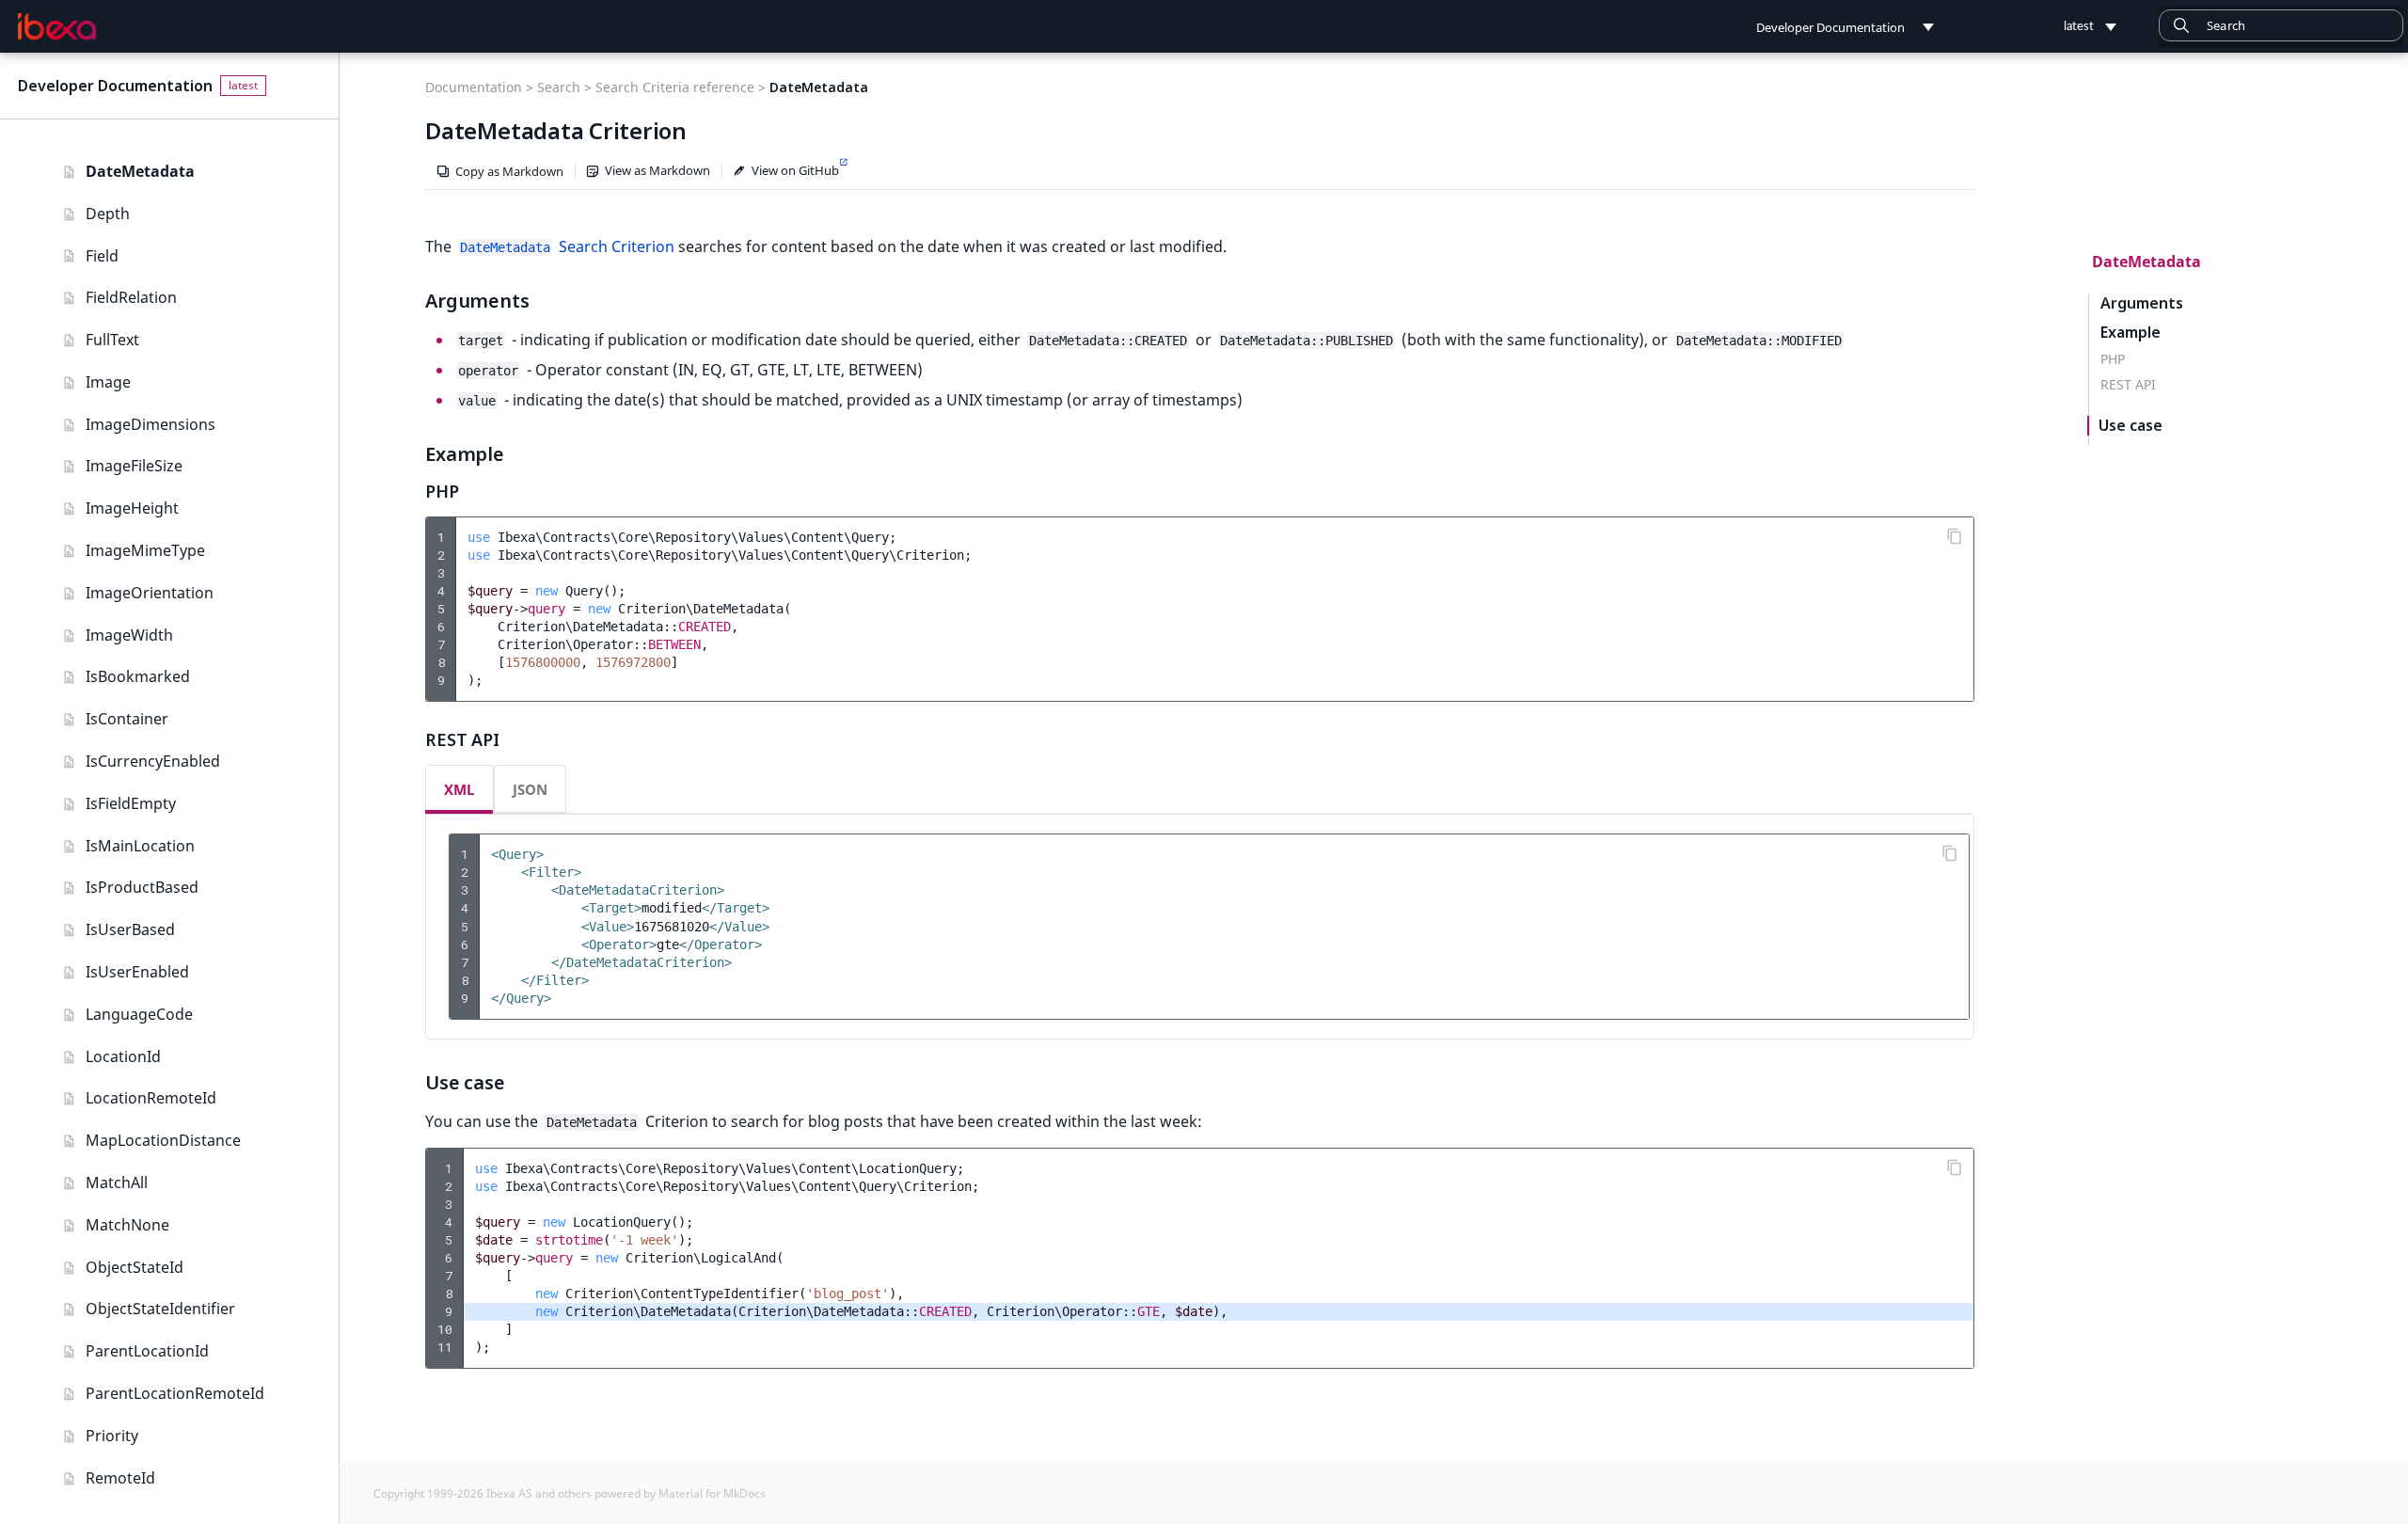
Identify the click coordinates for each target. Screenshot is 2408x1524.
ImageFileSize (134, 466)
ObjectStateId (135, 1267)
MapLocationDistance (163, 1140)
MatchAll (117, 1183)
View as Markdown (657, 170)
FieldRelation (131, 297)
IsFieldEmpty (131, 803)
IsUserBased (130, 929)
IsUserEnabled (137, 972)
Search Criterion (567, 246)
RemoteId (120, 1478)
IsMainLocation (140, 846)
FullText (112, 340)
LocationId (123, 1056)
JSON (530, 790)
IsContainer (127, 719)
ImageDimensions (150, 424)
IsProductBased (142, 887)
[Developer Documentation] (57, 27)
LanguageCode (139, 1014)
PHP (2113, 359)
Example (2131, 333)
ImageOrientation (150, 593)
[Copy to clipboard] (1955, 536)
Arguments (2142, 303)
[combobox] (2281, 25)
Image (108, 382)
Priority (112, 1436)
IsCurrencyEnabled (153, 761)
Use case (2131, 426)
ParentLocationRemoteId (175, 1393)
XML (459, 790)
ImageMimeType (145, 550)
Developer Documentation (115, 86)
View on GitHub (795, 170)
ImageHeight (132, 508)
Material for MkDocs (712, 1493)
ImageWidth (129, 635)
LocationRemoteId (151, 1098)
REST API (2128, 385)
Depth (108, 214)
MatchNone (127, 1225)
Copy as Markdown (509, 171)
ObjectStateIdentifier (160, 1309)
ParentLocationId (147, 1351)
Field (102, 256)
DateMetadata (140, 171)
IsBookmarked (138, 676)
